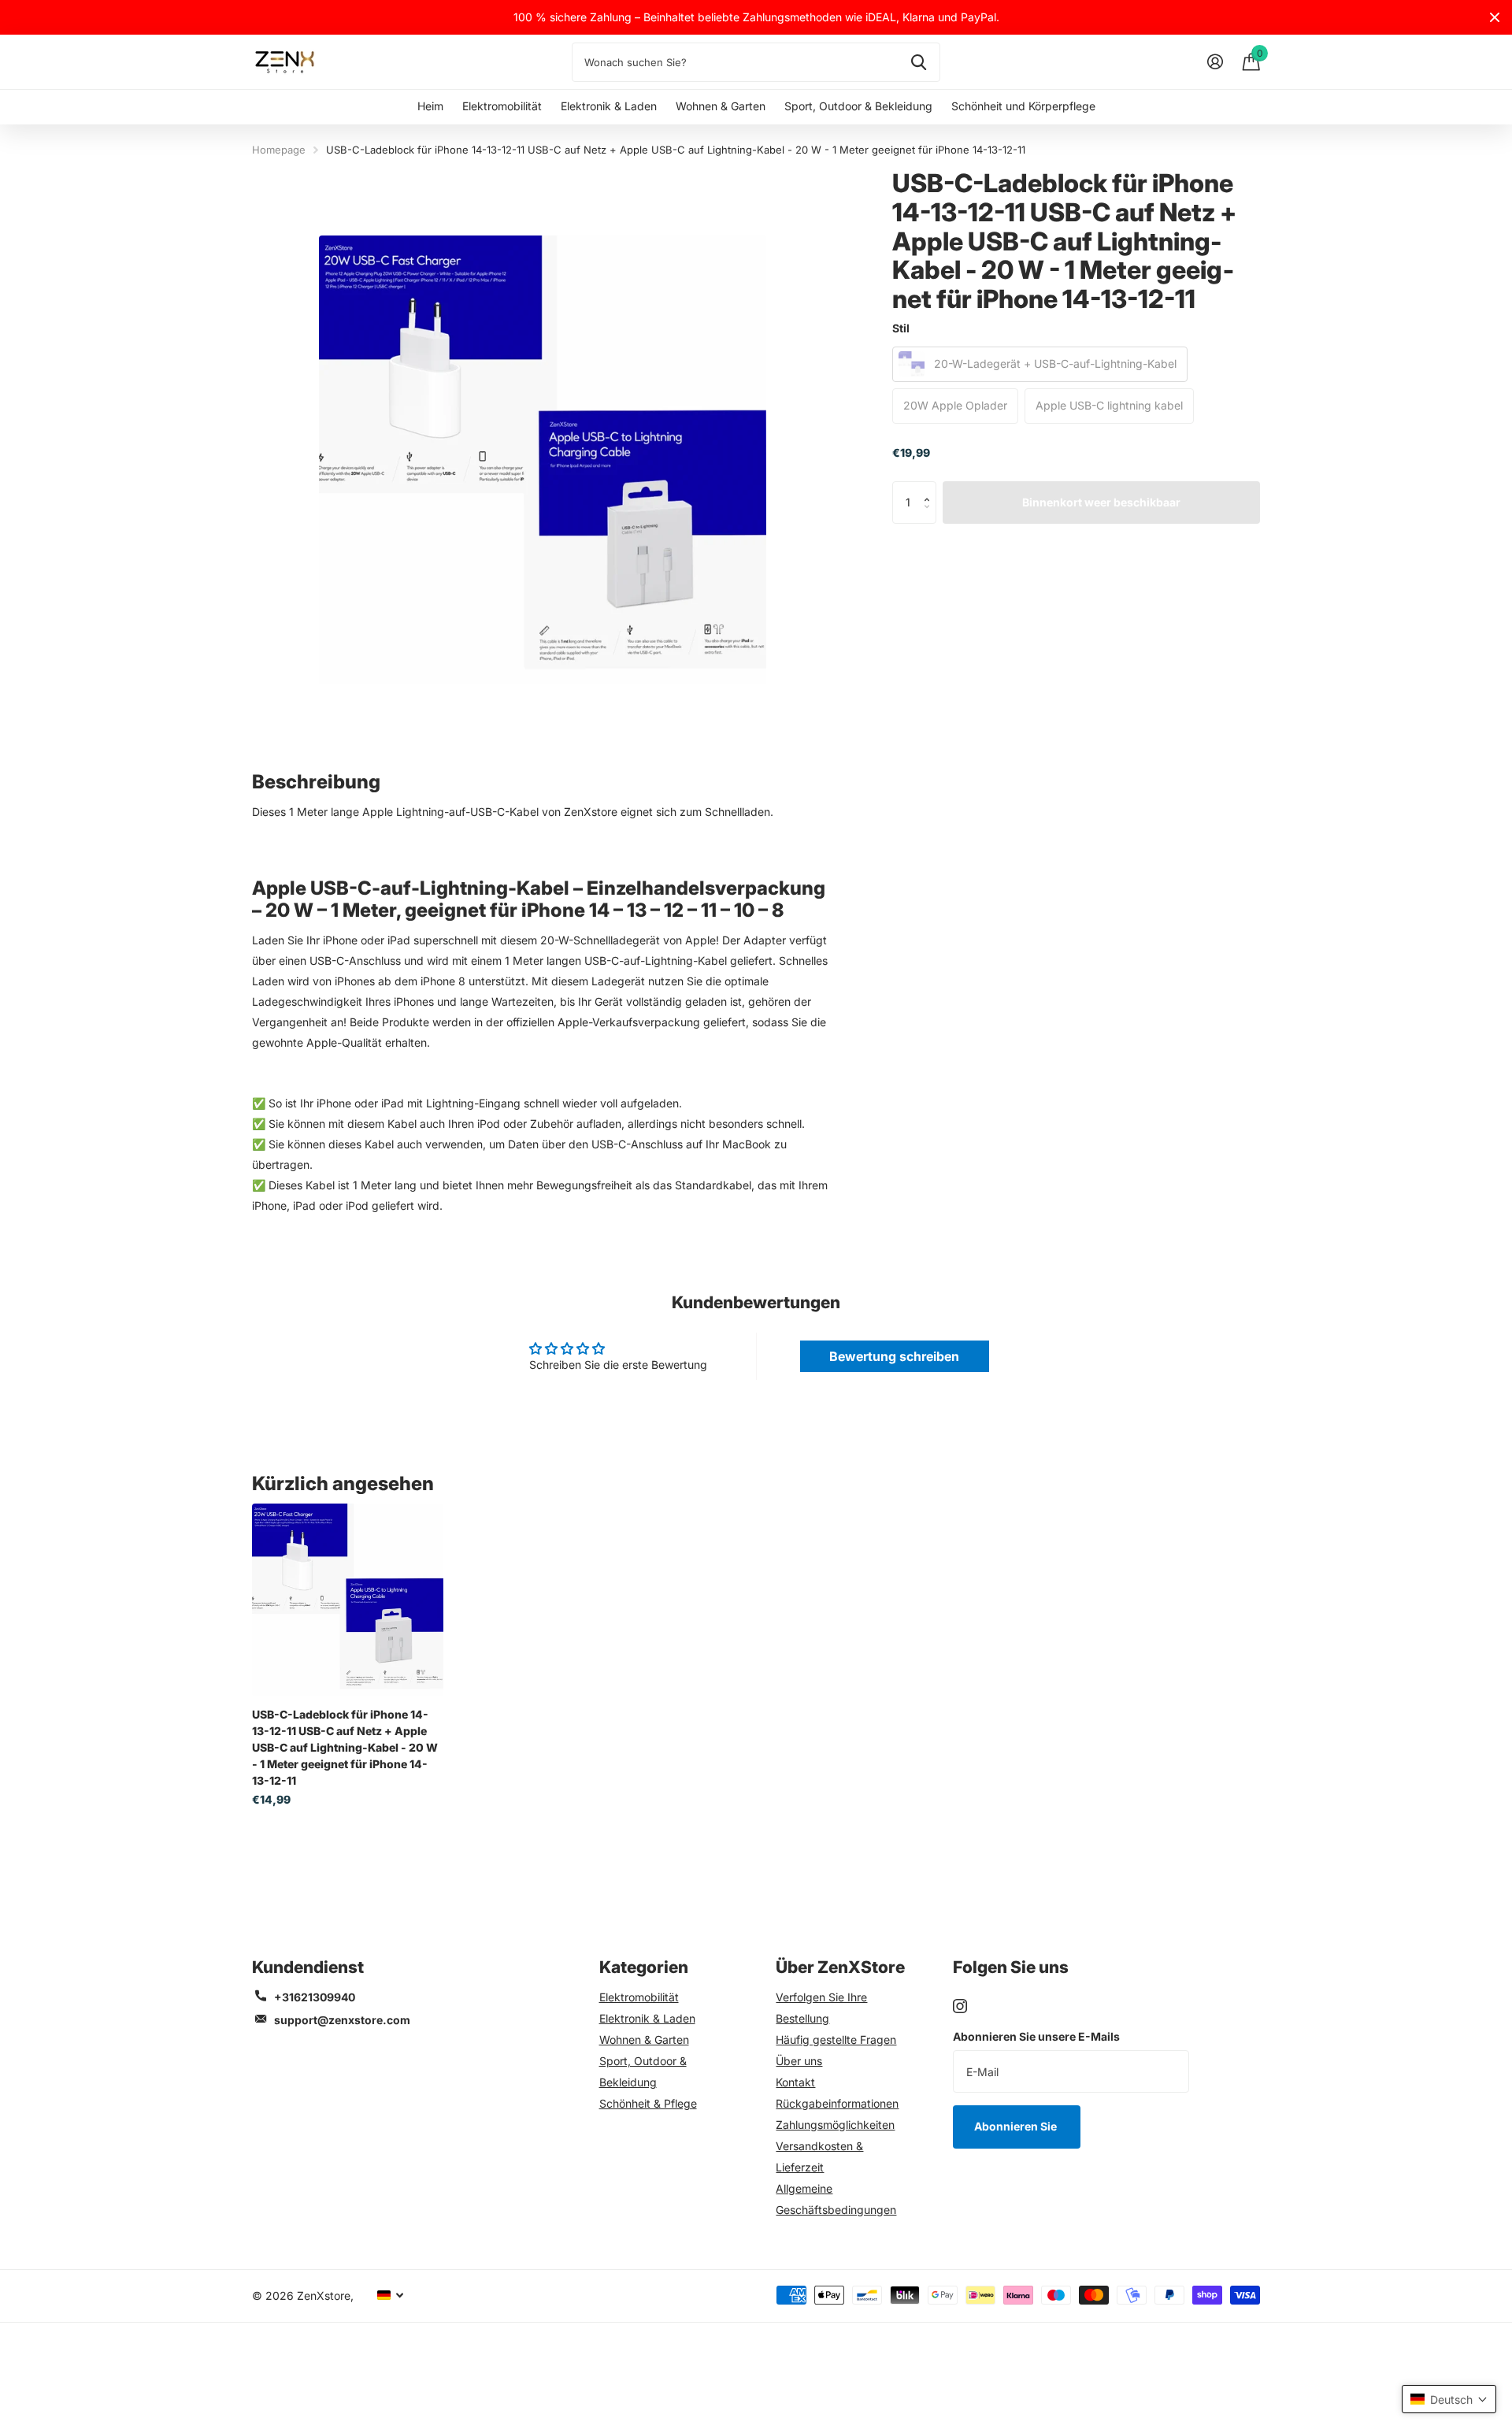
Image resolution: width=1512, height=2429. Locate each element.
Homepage (279, 150)
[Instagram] (960, 2006)
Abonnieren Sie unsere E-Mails (1036, 2036)
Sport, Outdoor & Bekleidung (858, 106)
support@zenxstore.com (342, 2020)
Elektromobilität (502, 106)
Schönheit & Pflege (648, 2103)
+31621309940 (315, 1997)
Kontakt (795, 2082)
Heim (430, 106)
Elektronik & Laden (609, 106)
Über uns (799, 2061)
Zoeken (919, 62)
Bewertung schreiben (894, 1356)
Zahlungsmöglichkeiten (835, 2125)
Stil (901, 328)
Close (1495, 17)
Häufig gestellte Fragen (836, 2040)
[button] (930, 488)
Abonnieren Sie (1017, 2126)
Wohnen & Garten (721, 106)
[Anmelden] (1215, 62)
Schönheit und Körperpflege (1023, 106)
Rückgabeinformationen (837, 2103)
